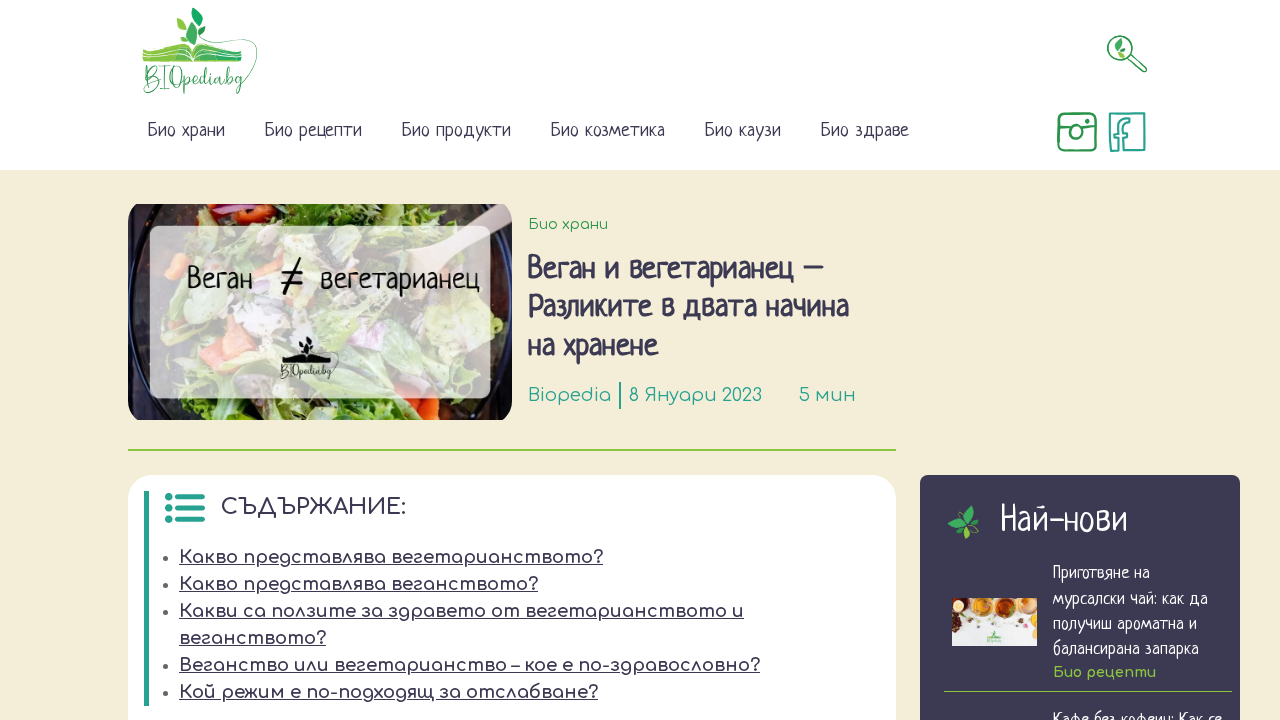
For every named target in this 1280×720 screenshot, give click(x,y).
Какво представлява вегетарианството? (391, 557)
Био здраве (865, 131)
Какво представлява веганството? (358, 584)
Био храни (186, 131)
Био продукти (456, 131)
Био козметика (608, 131)
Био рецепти (313, 131)
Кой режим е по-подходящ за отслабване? (388, 692)
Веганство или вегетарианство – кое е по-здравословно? (469, 665)
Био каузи (743, 131)
